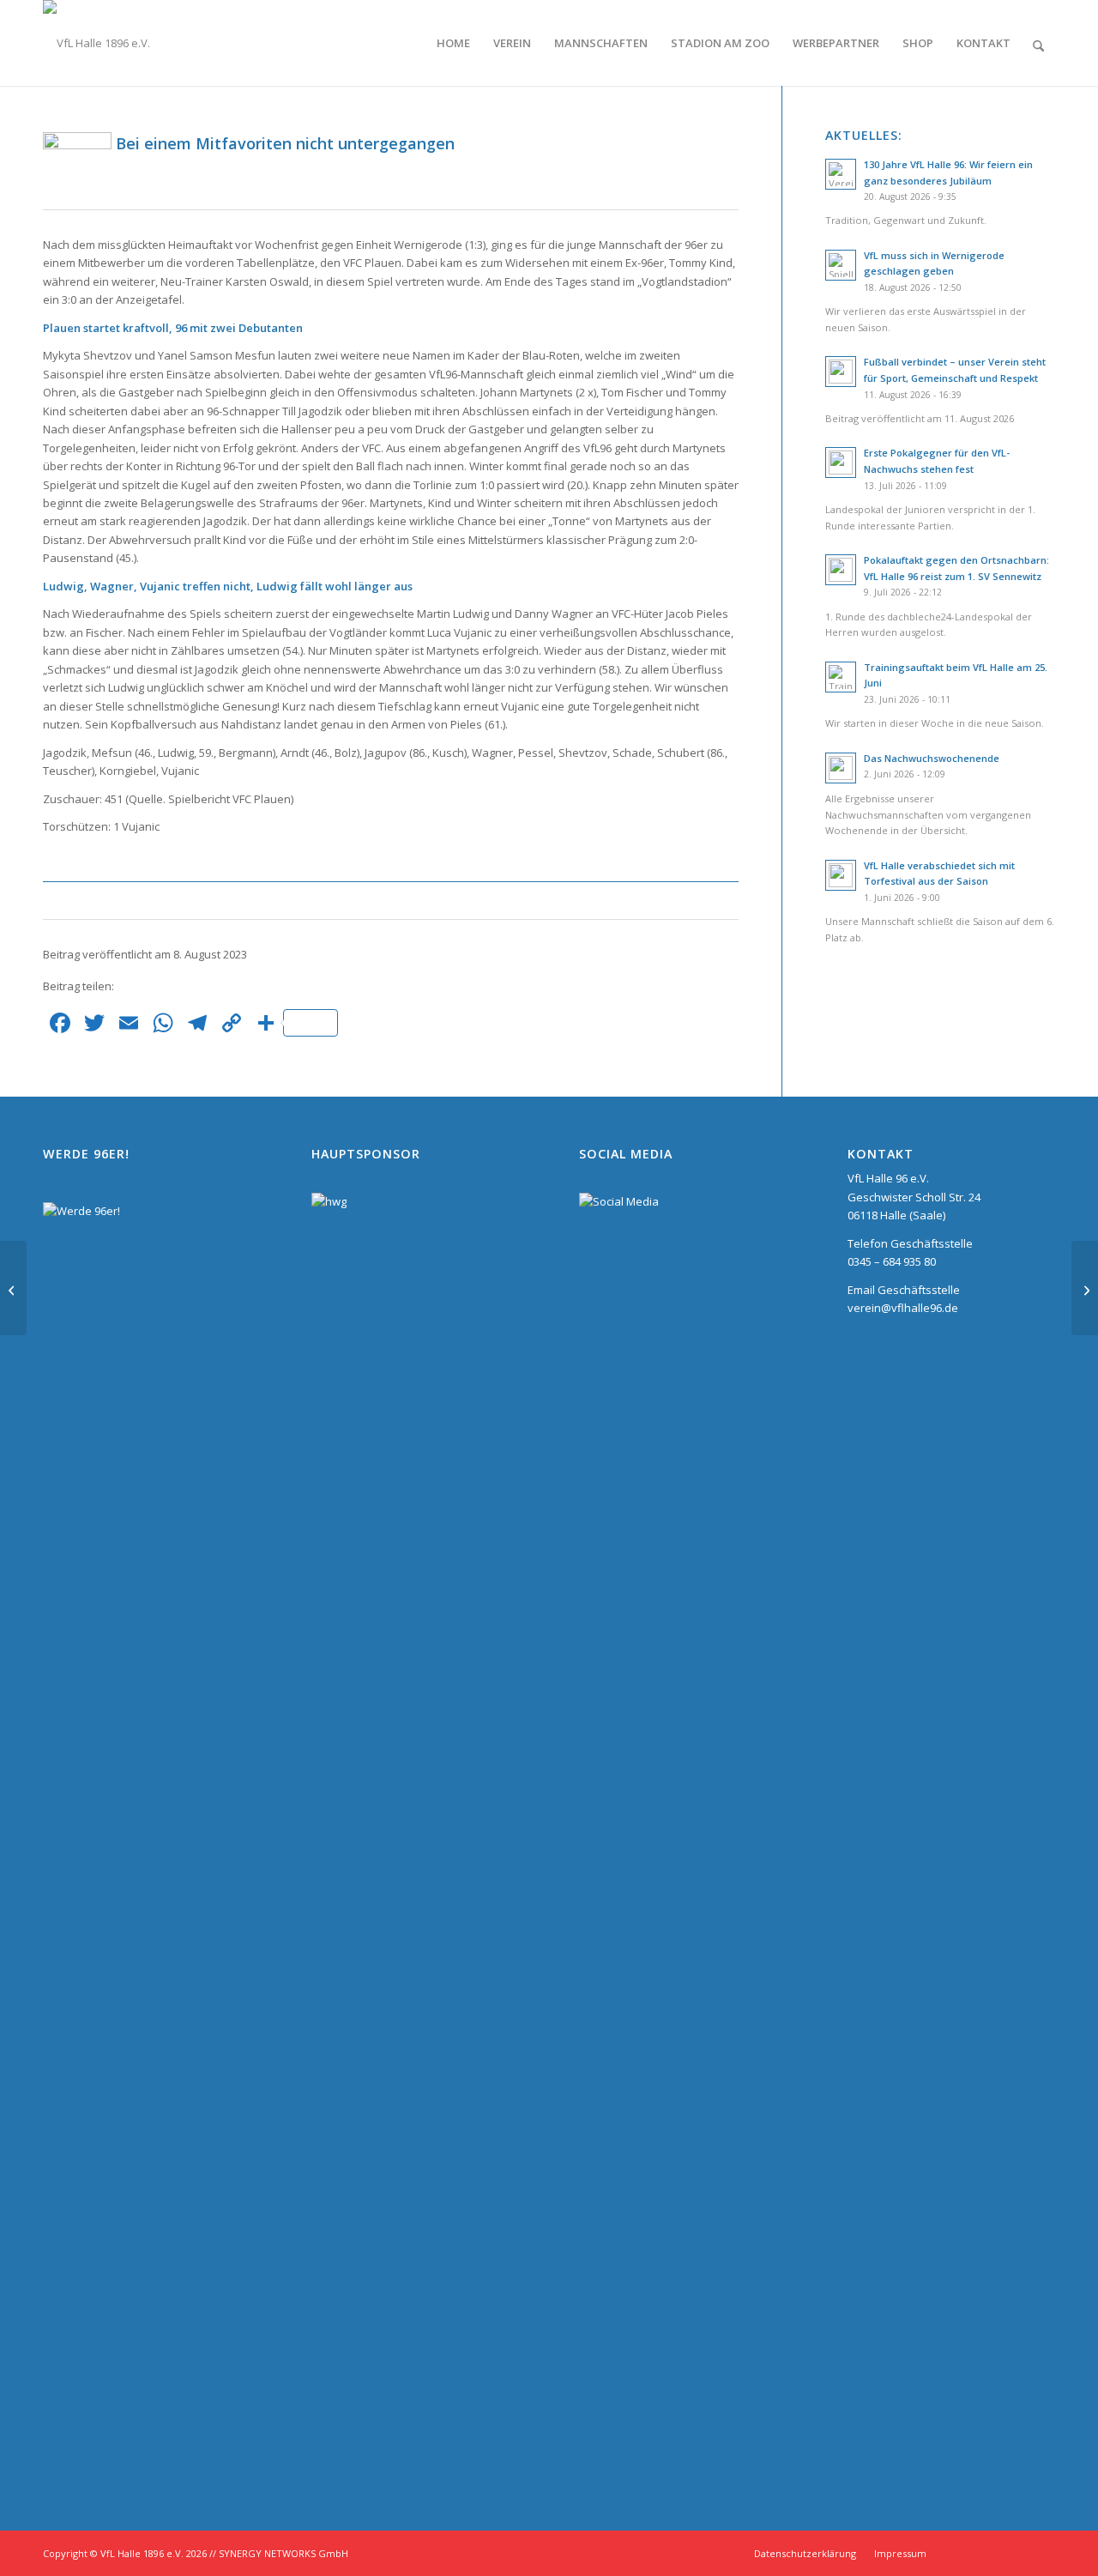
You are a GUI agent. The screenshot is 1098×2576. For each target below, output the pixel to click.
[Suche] (1038, 43)
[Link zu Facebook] (1017, 2553)
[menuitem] (453, 43)
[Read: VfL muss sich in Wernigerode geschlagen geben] (841, 265)
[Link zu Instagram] (965, 2553)
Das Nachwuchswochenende (932, 758)
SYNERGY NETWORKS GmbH (284, 2553)
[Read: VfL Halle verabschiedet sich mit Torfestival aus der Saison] (841, 875)
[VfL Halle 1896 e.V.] (97, 43)
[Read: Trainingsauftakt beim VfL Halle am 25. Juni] (841, 677)
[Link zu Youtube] (1042, 2553)
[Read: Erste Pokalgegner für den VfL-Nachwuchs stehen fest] (841, 463)
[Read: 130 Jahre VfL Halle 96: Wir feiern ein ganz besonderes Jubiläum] (841, 174)
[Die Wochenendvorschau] (13, 1288)
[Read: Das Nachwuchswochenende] (841, 768)
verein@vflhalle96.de (903, 1308)
